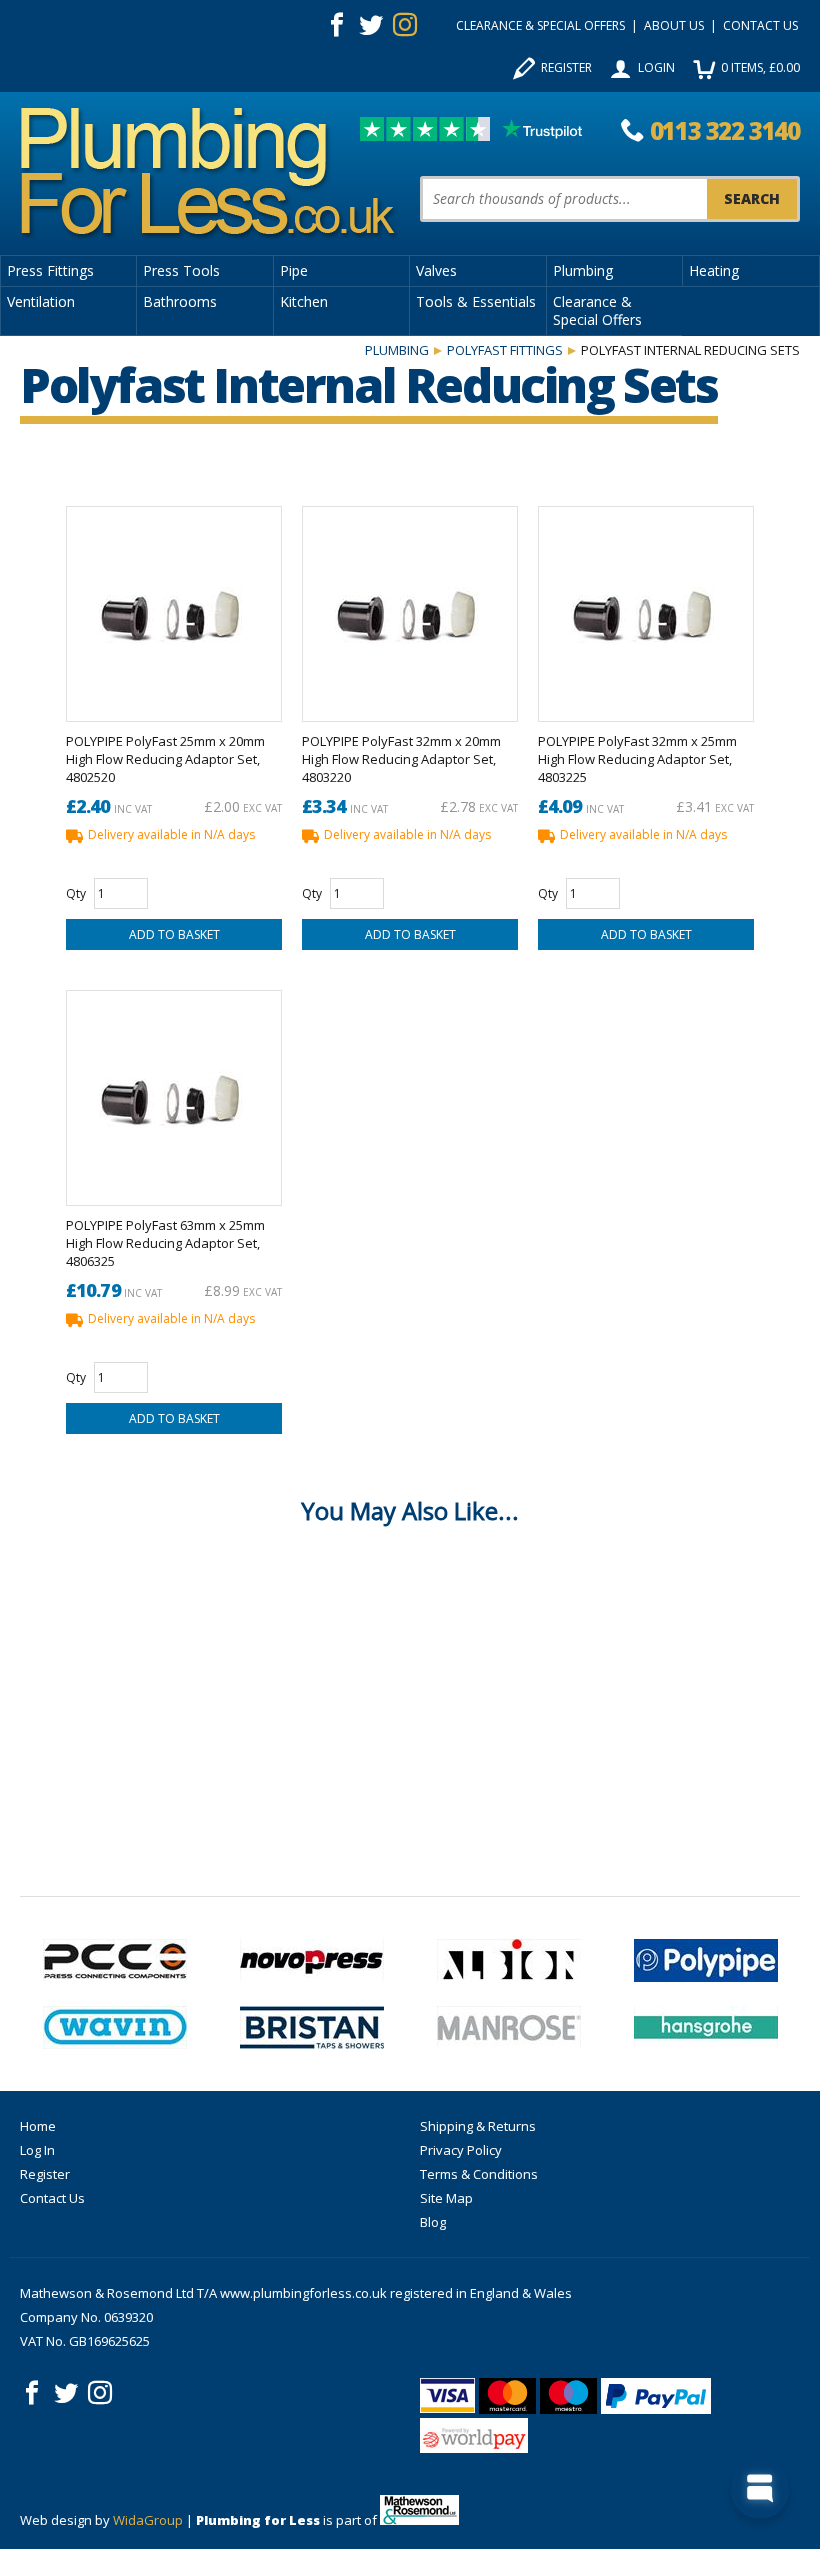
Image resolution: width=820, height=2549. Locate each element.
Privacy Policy (461, 2150)
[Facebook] (337, 25)
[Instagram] (405, 25)
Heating (714, 270)
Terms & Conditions (479, 2174)
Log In (37, 2150)
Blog (433, 2222)
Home (38, 2126)
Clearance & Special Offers (540, 25)
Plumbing (583, 270)
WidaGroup (148, 2520)
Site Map (446, 2198)
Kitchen (304, 301)
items (760, 67)
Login (656, 67)
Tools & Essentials (476, 301)
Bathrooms (180, 301)
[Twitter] (371, 25)
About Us (674, 25)
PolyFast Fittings (505, 350)
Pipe (294, 270)
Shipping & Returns (478, 2126)
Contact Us (760, 25)
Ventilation (41, 301)
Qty (76, 893)
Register (566, 67)
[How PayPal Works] (656, 2396)
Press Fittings (50, 270)
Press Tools (181, 270)
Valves (436, 270)
